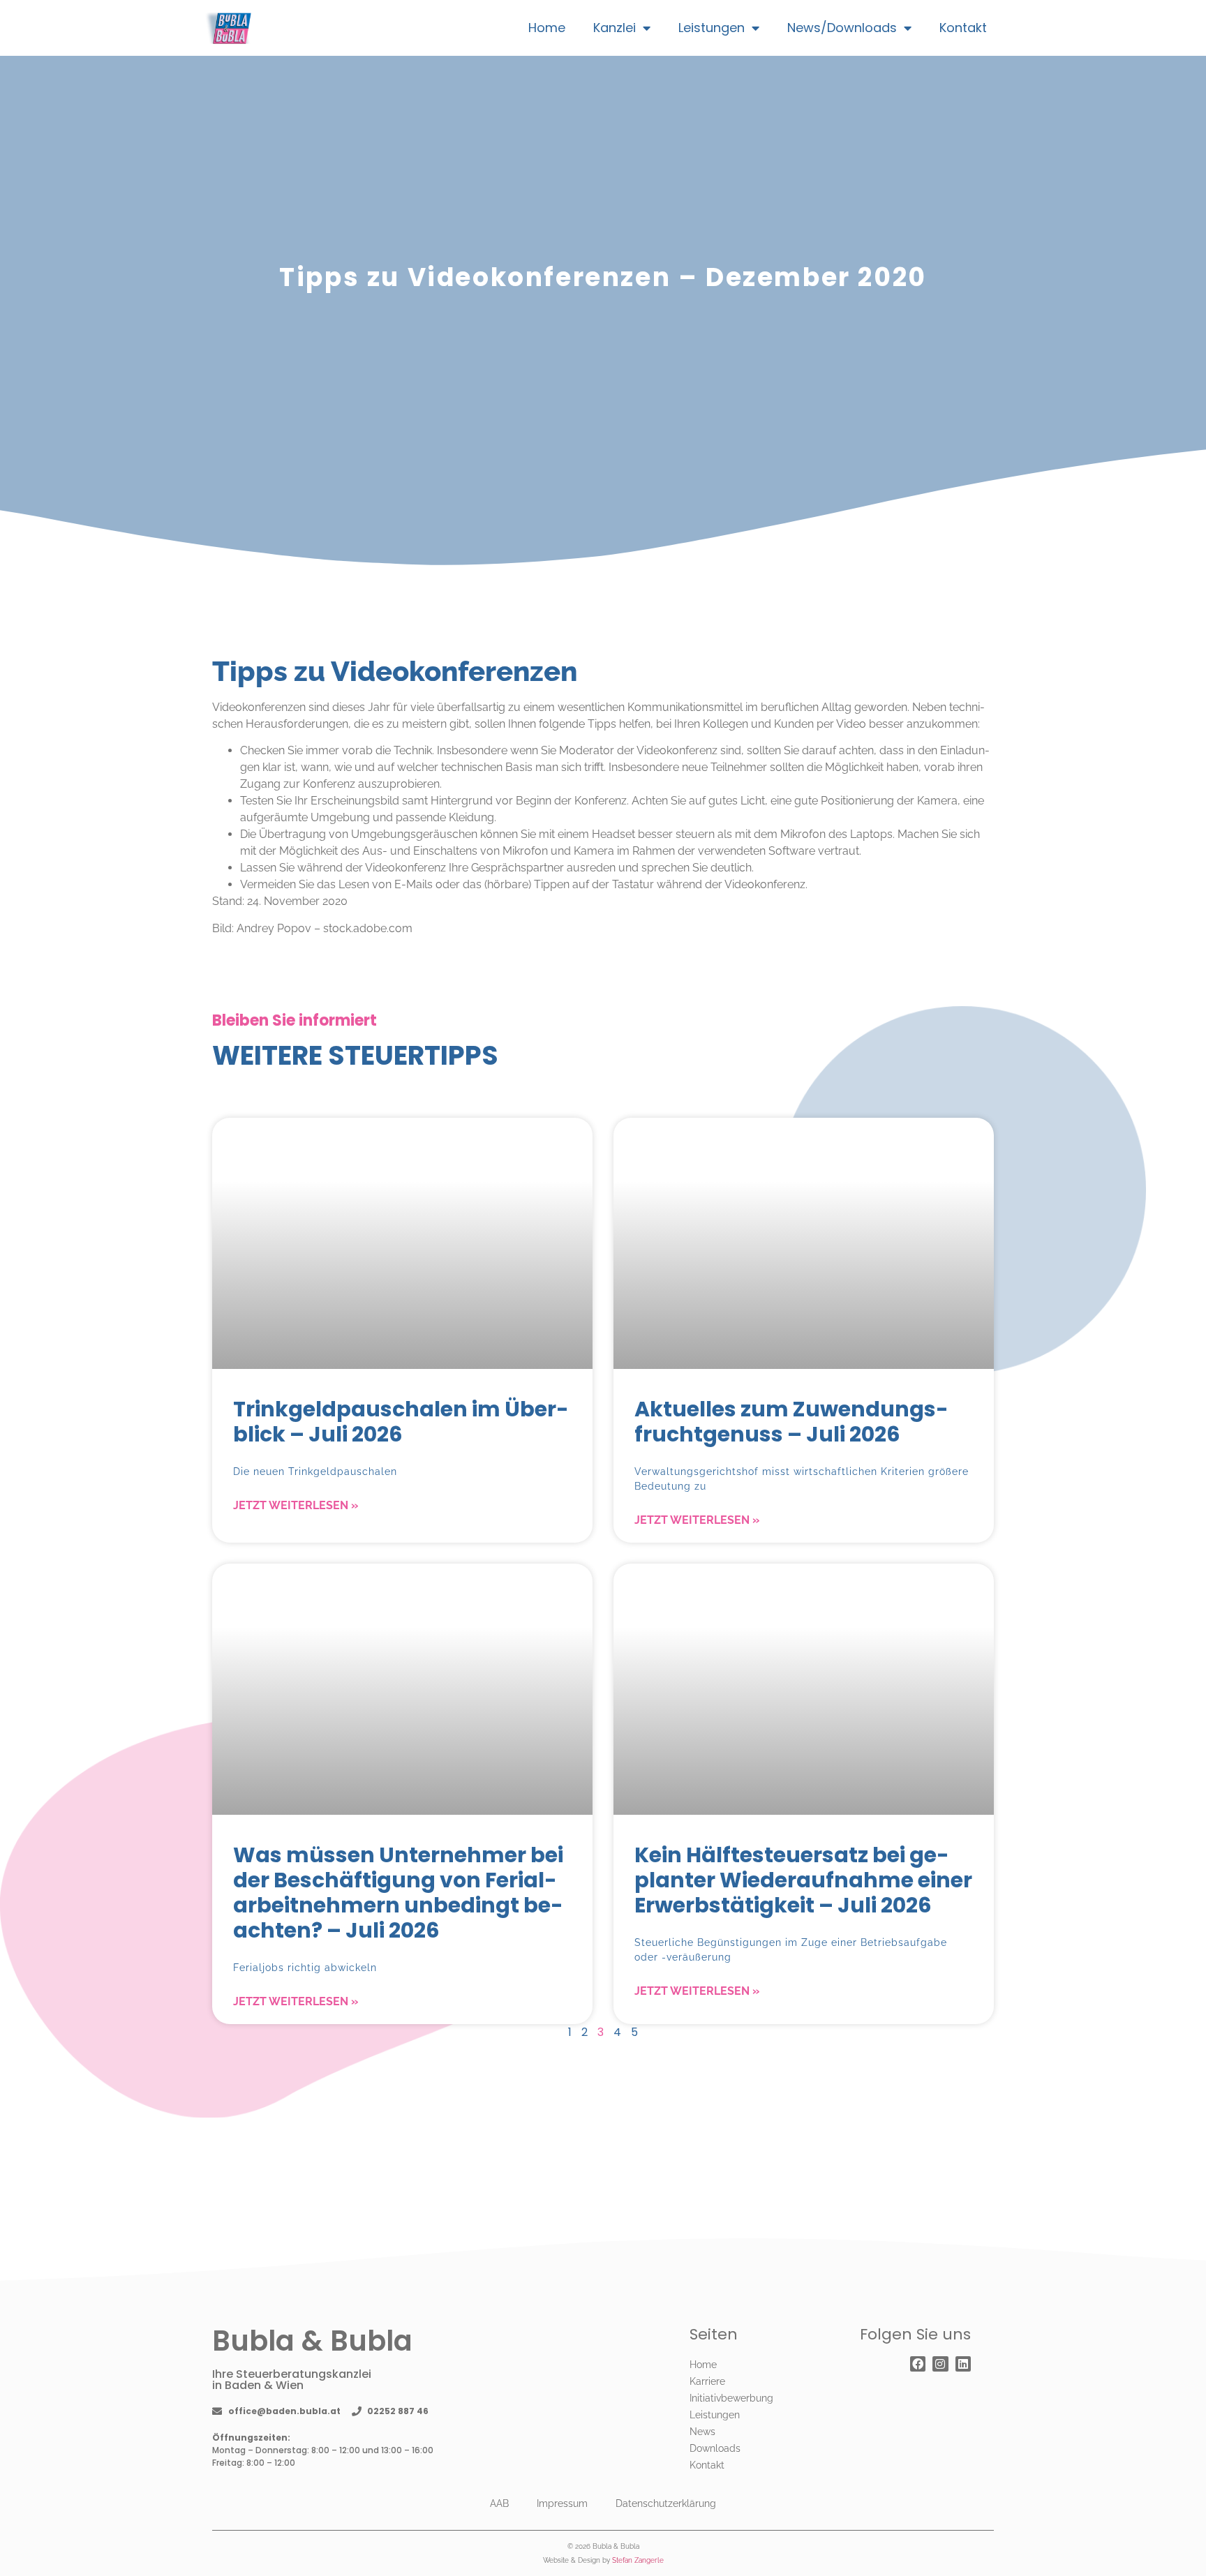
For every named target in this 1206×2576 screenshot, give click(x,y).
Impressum (562, 2503)
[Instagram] (940, 2364)
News (702, 2432)
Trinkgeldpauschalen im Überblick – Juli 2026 (401, 1422)
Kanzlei (615, 28)
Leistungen (712, 28)
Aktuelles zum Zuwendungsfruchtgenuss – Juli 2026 (791, 1422)
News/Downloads (842, 28)
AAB (499, 2503)
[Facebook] (918, 2364)
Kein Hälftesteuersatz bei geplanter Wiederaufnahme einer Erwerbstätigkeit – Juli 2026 (803, 1880)
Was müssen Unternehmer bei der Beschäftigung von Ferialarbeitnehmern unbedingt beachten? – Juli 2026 (398, 1893)
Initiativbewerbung (731, 2398)
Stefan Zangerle (638, 2560)
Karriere (707, 2381)
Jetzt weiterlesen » (296, 1505)
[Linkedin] (963, 2364)
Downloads (715, 2448)
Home (547, 28)
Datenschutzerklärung (666, 2503)
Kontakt (963, 28)
